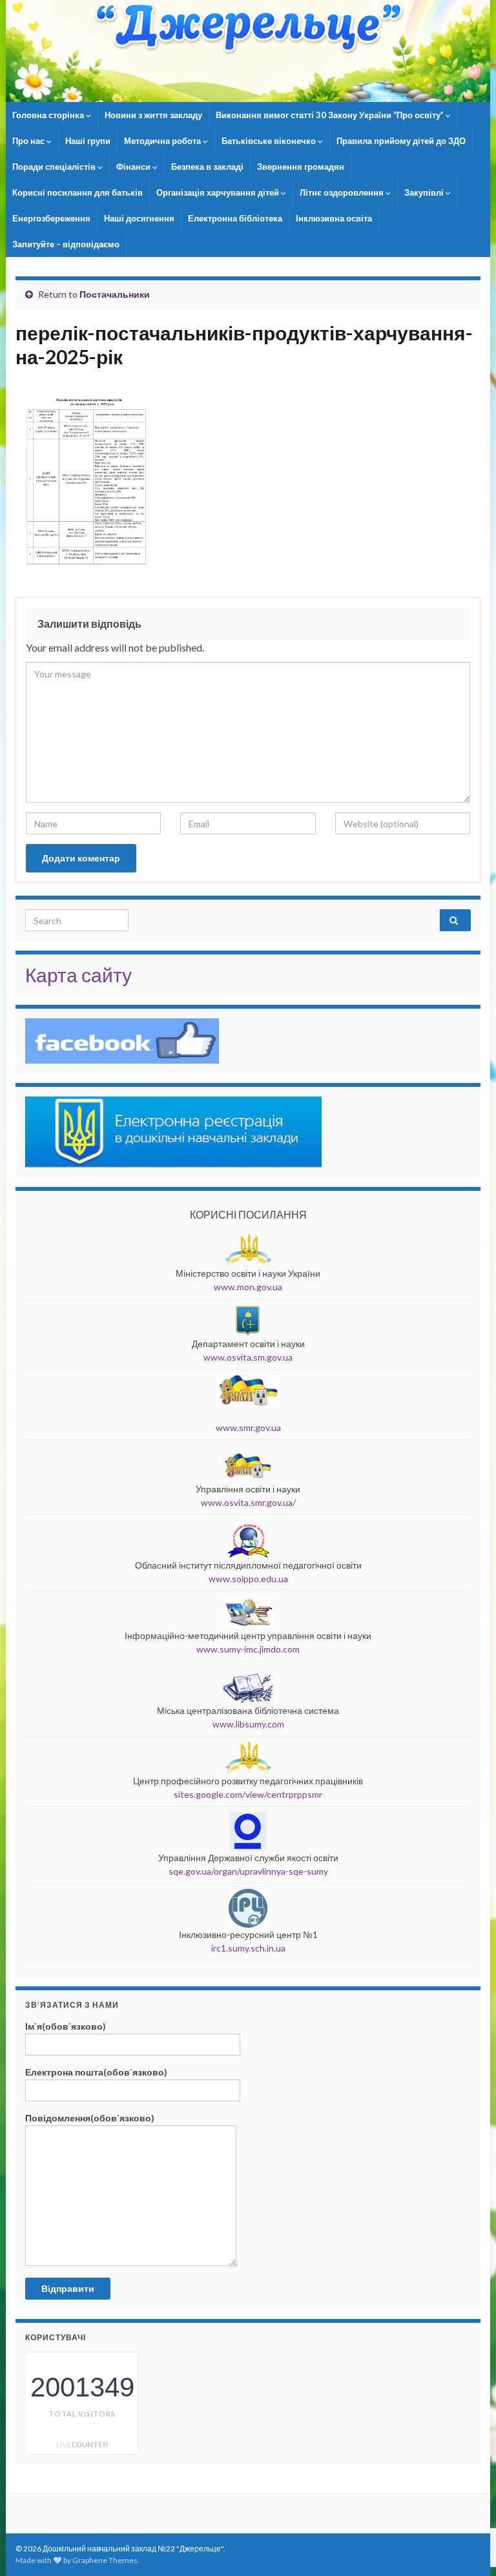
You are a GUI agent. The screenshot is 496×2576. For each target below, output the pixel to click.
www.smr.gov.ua (248, 1427)
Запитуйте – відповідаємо (66, 244)
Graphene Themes (105, 2560)
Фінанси (134, 167)
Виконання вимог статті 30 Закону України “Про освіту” (331, 115)
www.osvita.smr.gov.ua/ (248, 1502)
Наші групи (88, 141)
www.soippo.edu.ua (248, 1579)
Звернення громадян (301, 167)
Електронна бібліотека (235, 218)
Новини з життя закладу (153, 115)
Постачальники (115, 294)
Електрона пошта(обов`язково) (96, 2072)
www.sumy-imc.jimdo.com (248, 1649)
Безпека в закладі (207, 167)
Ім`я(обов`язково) (66, 2026)
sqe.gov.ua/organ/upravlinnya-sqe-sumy (248, 1871)
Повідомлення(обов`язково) (90, 2118)
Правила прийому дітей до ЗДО (401, 141)
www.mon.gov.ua (248, 1287)
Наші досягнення (139, 218)
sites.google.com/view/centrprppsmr (248, 1794)
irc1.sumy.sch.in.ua (248, 1948)
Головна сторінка (49, 115)
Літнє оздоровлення (343, 192)
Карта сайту (78, 974)
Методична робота (163, 141)
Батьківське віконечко (270, 141)
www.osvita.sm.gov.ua (248, 1357)
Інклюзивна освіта (334, 218)
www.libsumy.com (248, 1724)
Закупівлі (425, 192)
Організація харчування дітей (219, 192)
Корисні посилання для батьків (77, 192)
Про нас (29, 141)
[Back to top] (467, 2499)
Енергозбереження (51, 218)
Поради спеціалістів (55, 167)
